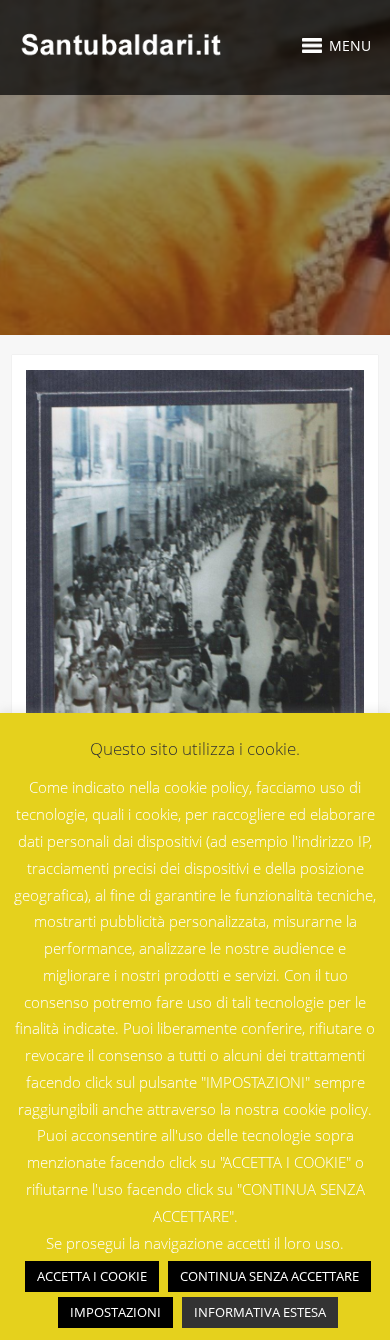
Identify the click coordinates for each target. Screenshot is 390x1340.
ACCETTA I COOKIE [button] (92, 1276)
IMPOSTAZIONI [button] (115, 1312)
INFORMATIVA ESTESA (260, 1312)
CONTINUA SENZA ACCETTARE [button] (269, 1276)
